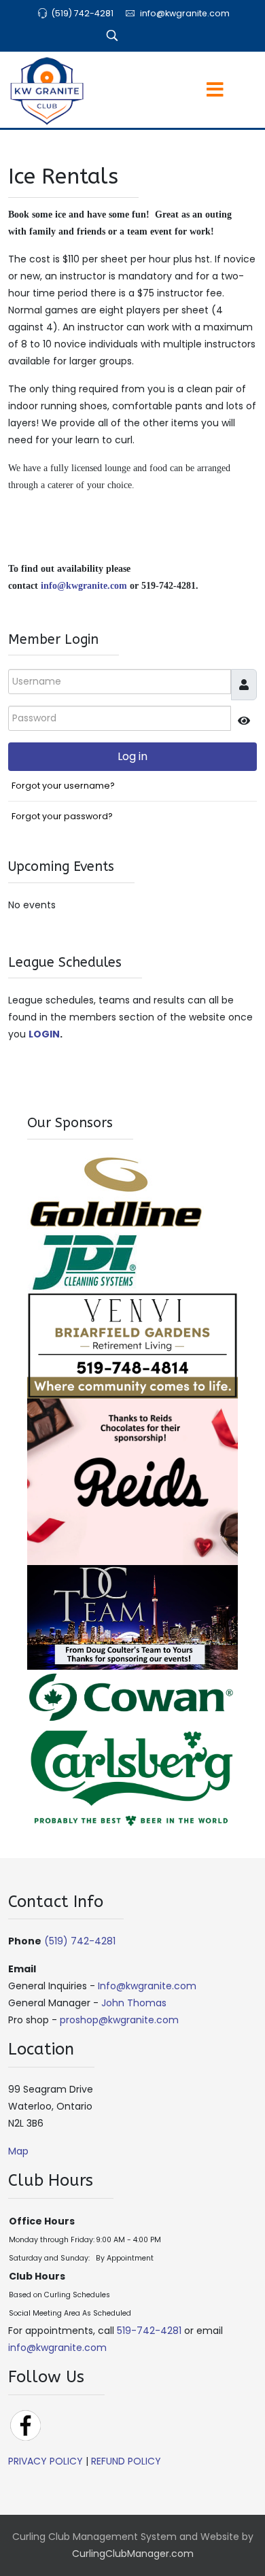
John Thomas (134, 2003)
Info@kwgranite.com (147, 1986)
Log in (132, 756)
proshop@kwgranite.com (119, 2020)
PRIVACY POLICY (46, 2461)
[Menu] (188, 91)
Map (18, 2151)
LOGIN (44, 1034)
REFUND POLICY (126, 2461)
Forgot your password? (62, 816)
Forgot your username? (63, 786)
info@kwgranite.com (185, 13)
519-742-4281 (149, 2331)
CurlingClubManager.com (133, 2554)
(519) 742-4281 (82, 13)
